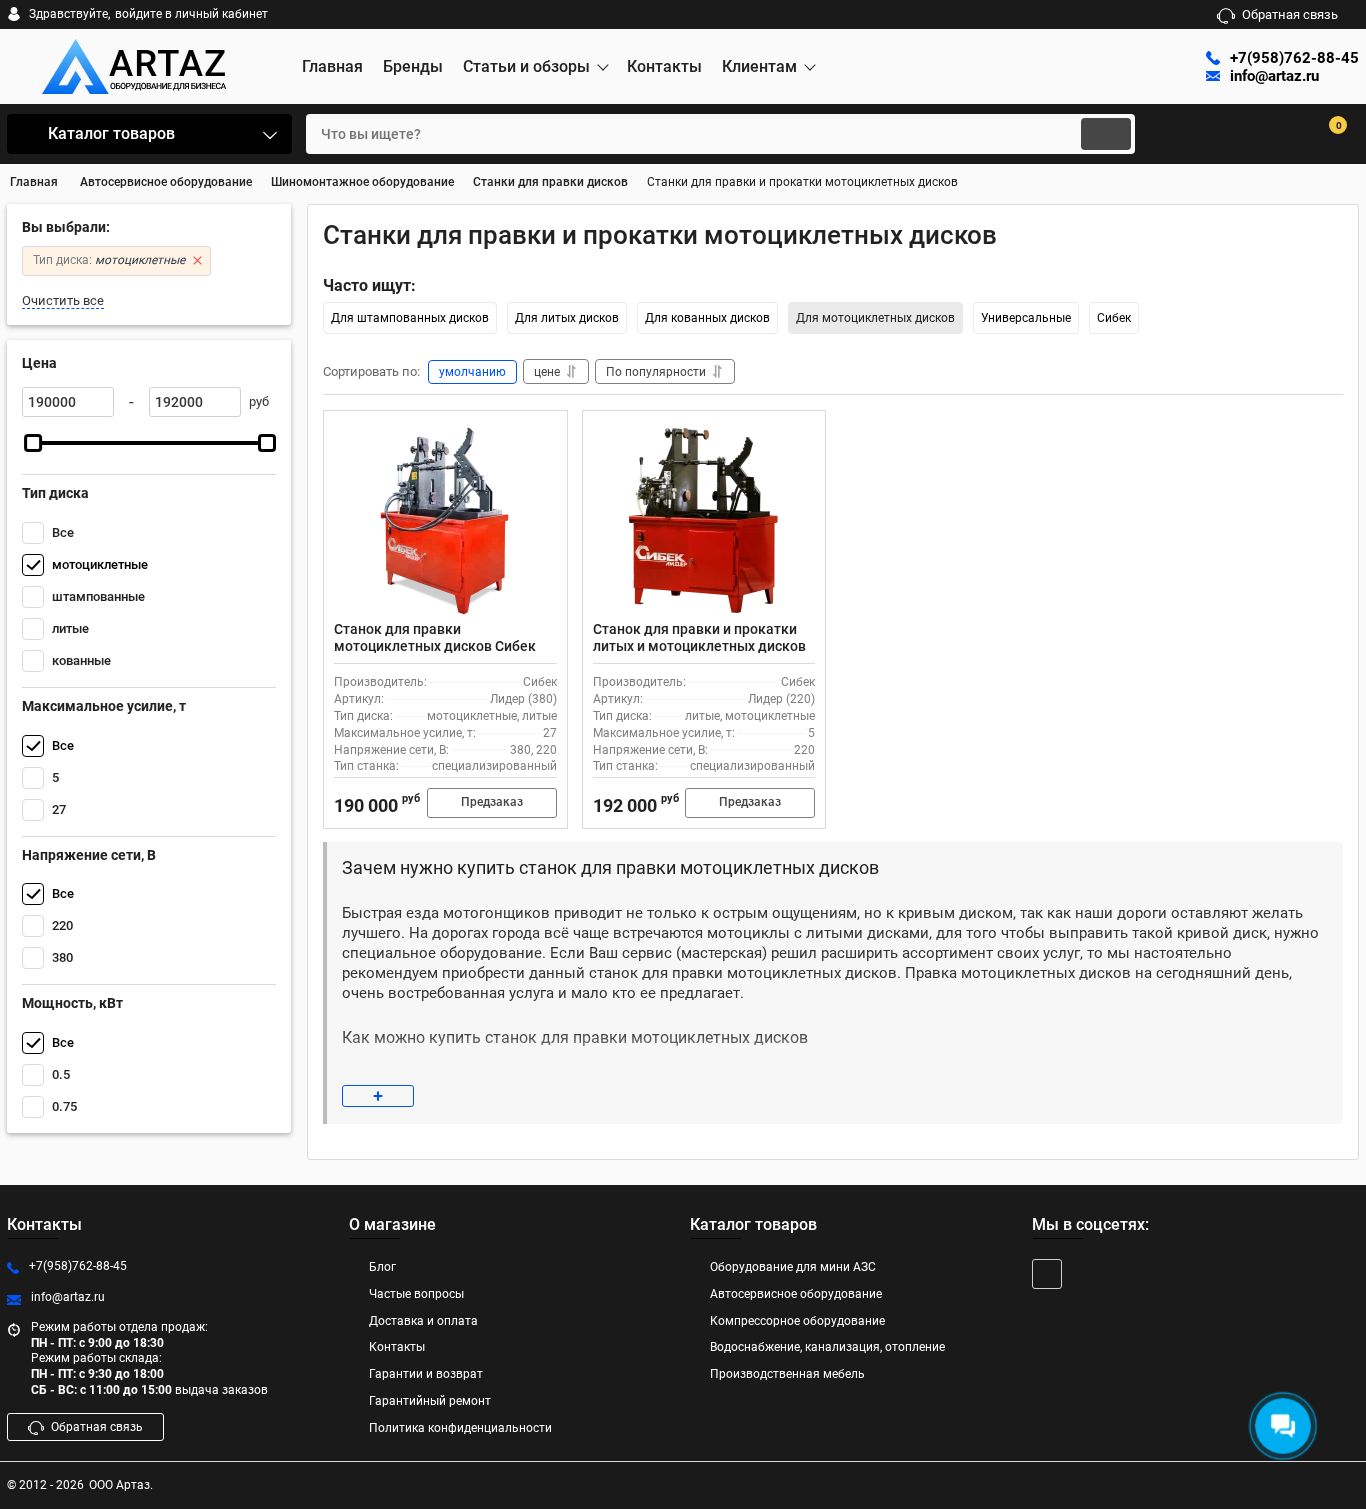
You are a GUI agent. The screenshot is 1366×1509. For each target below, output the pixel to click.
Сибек (1114, 318)
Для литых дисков (567, 318)
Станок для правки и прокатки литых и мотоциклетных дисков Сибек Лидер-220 (699, 646)
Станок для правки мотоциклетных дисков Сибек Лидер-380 (435, 646)
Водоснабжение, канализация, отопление (827, 1347)
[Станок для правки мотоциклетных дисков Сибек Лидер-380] (445, 521)
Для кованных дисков (707, 318)
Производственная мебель (787, 1374)
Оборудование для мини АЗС (793, 1267)
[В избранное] (544, 434)
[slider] (33, 443)
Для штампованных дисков (410, 318)
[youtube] (1047, 1274)
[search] (1106, 134)
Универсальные (1026, 318)
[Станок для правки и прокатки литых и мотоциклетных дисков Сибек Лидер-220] (704, 521)
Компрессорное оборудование (797, 1321)
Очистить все (63, 300)
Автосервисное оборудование (796, 1294)
